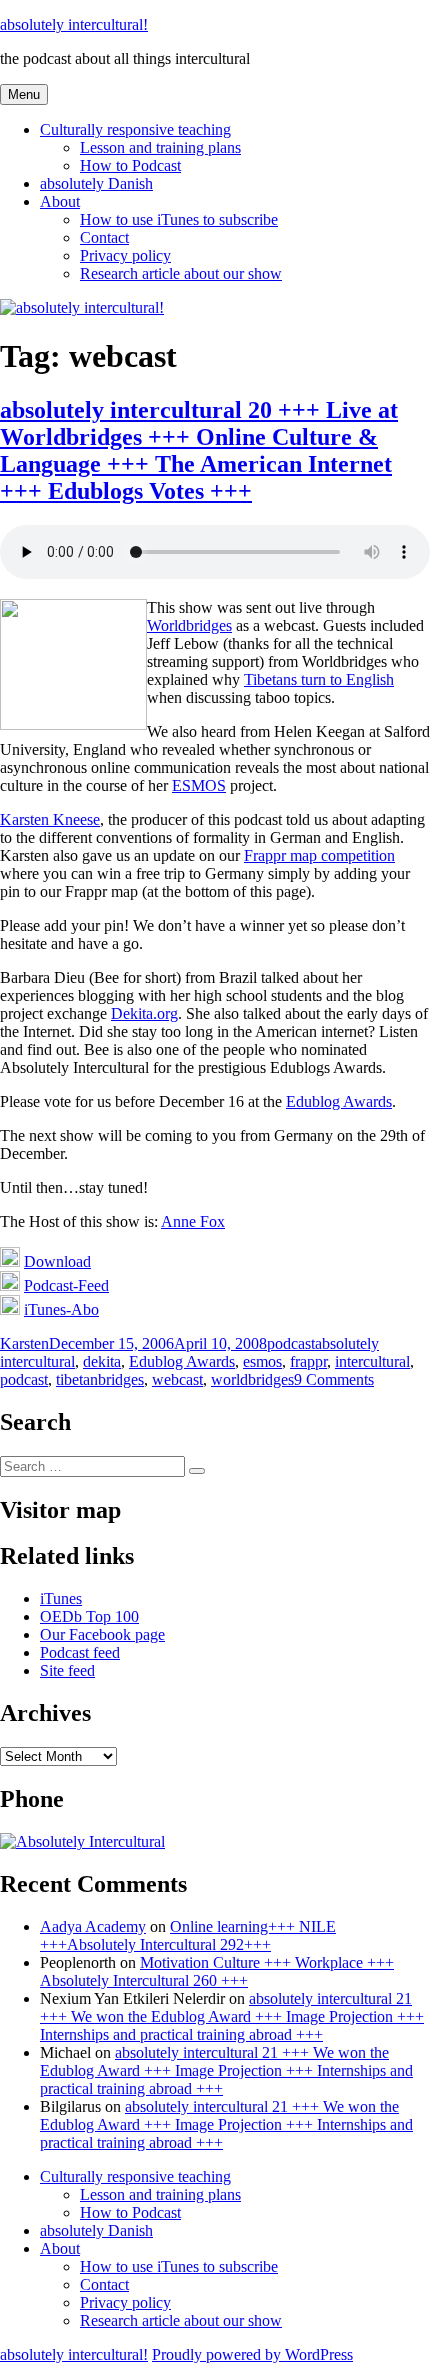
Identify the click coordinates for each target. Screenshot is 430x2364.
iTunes (61, 1598)
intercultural (372, 1361)
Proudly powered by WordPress (252, 2354)
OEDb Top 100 (89, 1616)
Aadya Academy (93, 1926)
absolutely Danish (96, 183)
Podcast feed (80, 1652)
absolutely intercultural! (74, 24)
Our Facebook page (102, 1634)
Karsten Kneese (50, 819)
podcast (291, 1343)
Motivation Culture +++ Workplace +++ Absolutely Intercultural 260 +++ (217, 1971)
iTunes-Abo (61, 1309)
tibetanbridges (100, 1379)
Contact (104, 237)
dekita (102, 1361)
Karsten (24, 1343)
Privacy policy (125, 255)
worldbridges (252, 1379)
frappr (308, 1361)
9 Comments (334, 1379)
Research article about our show (181, 273)
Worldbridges (189, 625)
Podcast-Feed (66, 1285)
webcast (177, 1379)
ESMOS (199, 785)
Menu (24, 94)
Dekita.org (144, 1013)
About (60, 201)
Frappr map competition (319, 855)
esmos (262, 1361)
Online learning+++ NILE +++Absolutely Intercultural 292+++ (188, 1935)
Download (57, 1261)
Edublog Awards (339, 1101)
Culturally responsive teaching (135, 129)
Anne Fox (193, 1221)
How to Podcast (130, 165)
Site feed (67, 1670)
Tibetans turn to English (319, 679)
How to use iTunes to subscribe (179, 219)
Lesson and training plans (160, 147)
